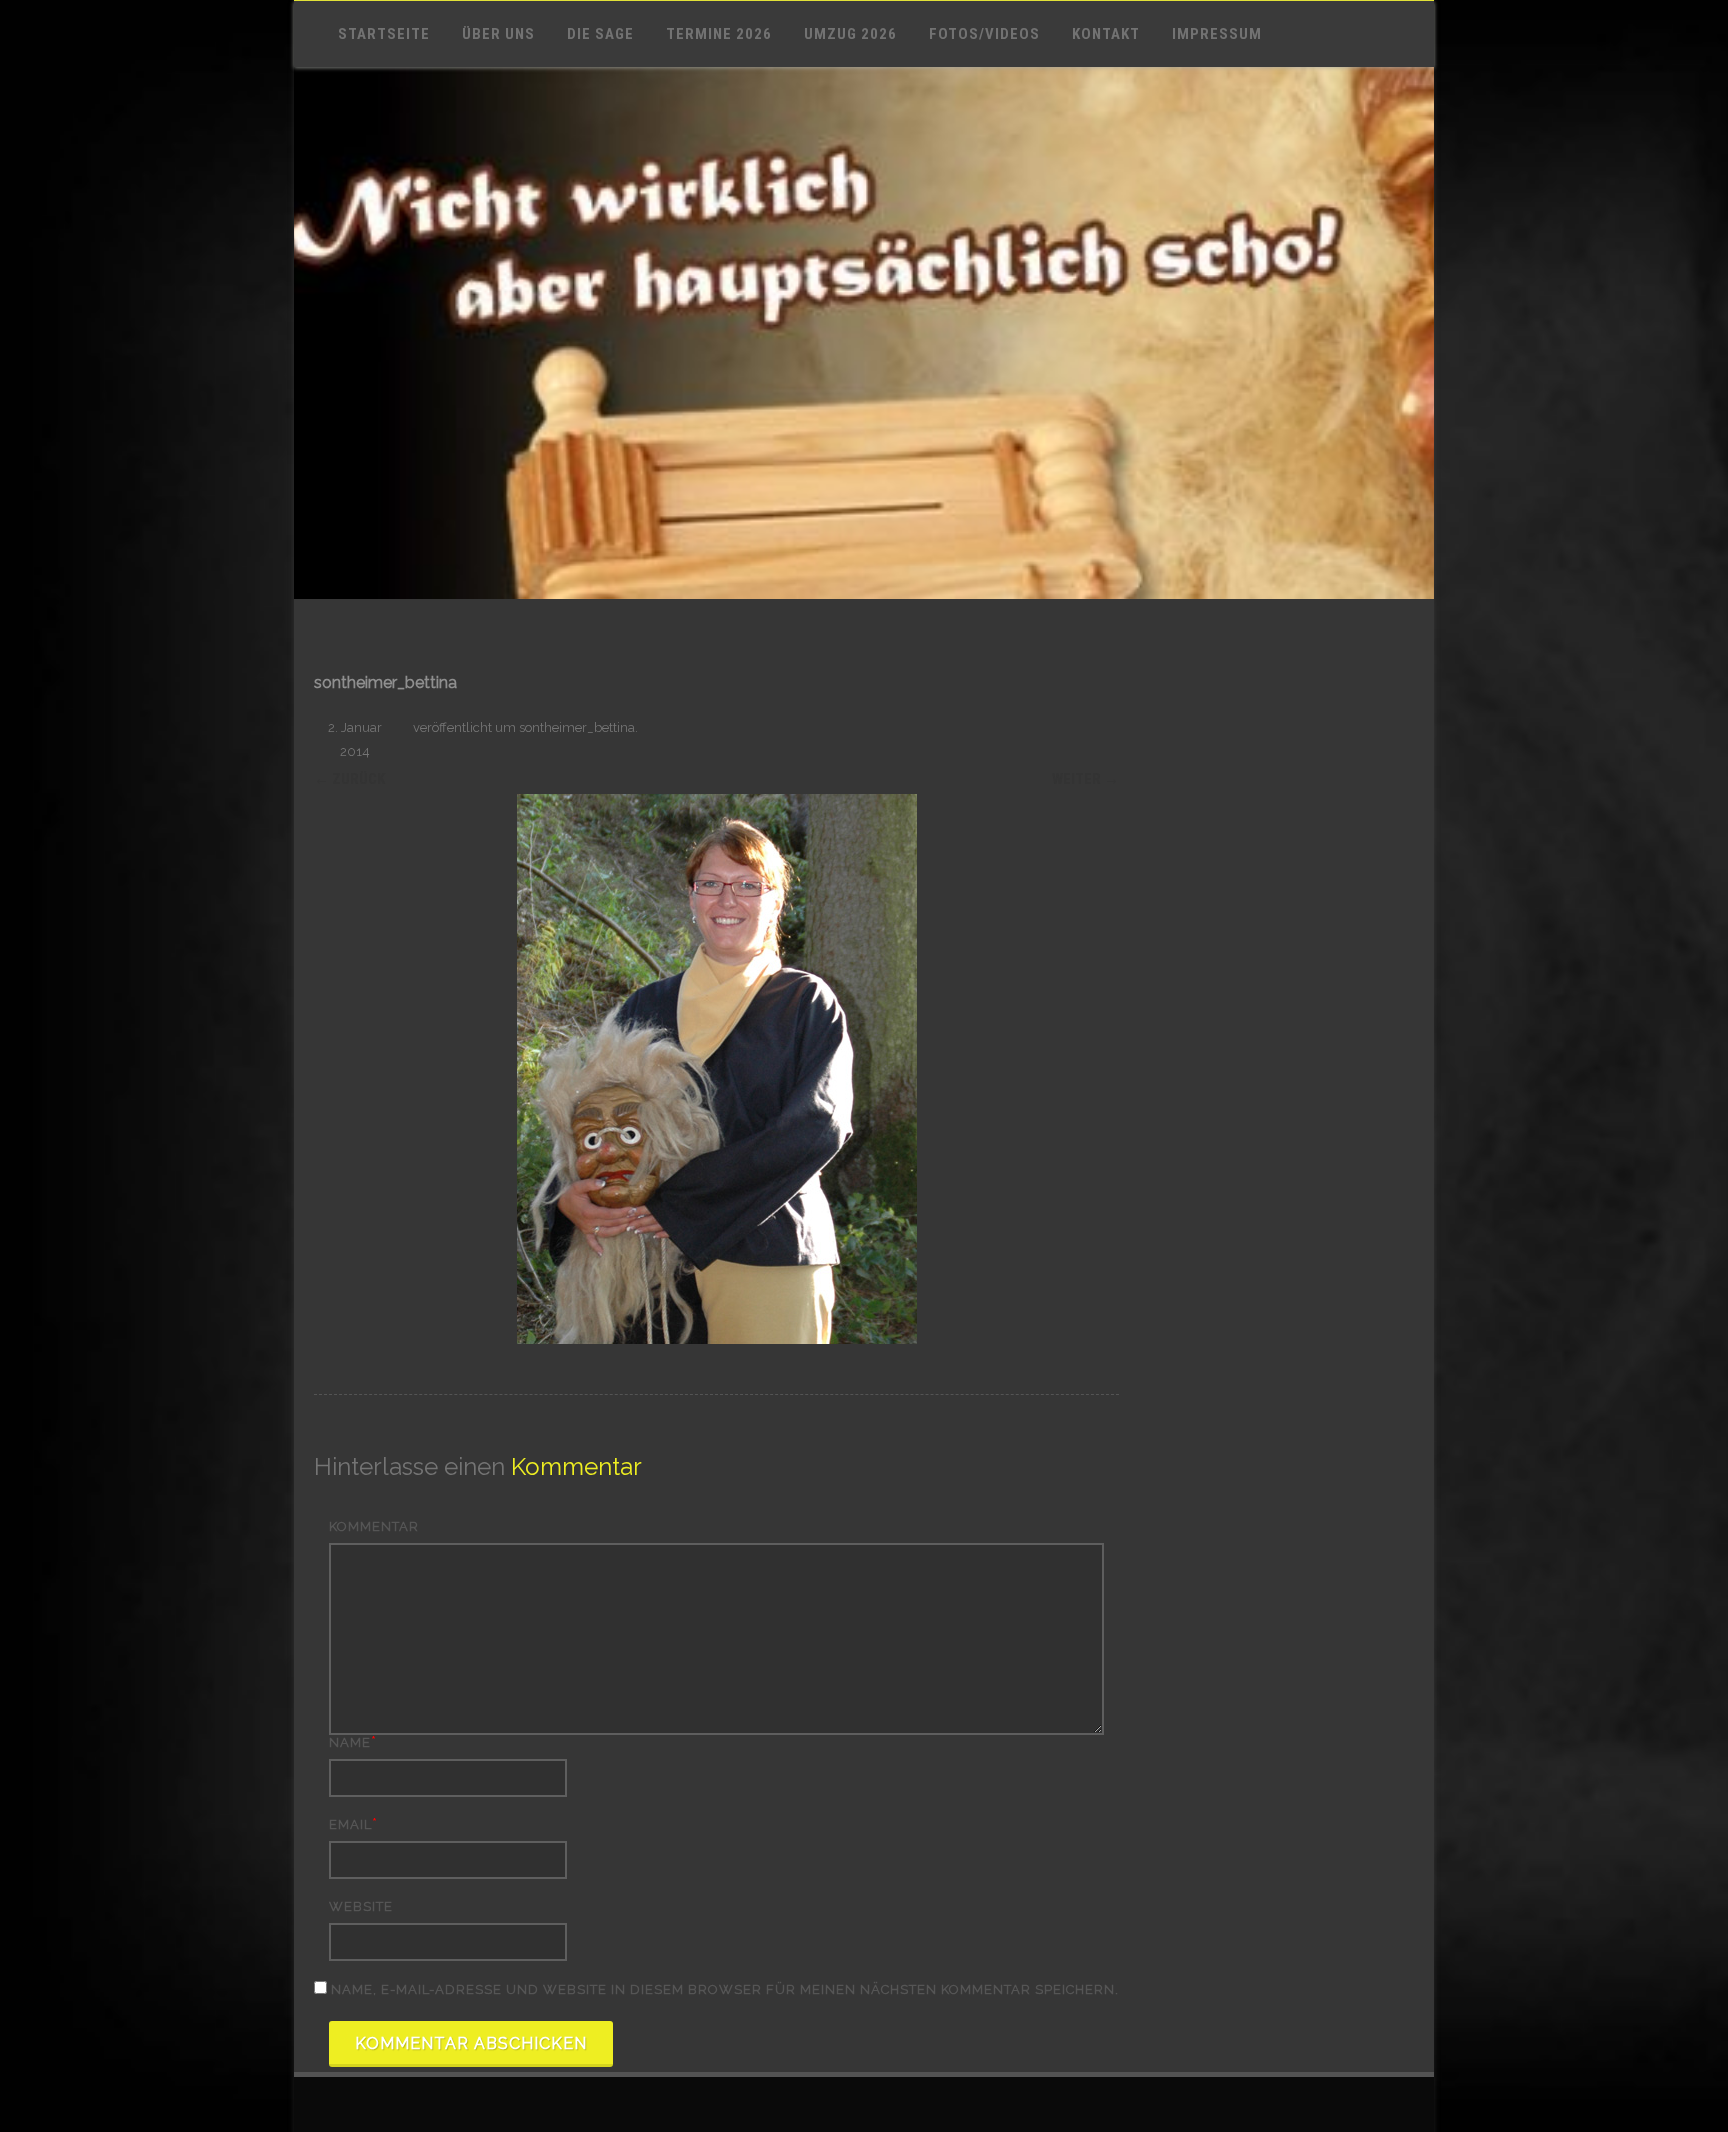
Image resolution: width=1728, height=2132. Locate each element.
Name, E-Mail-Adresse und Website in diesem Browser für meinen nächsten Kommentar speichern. (725, 1989)
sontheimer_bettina (577, 727)
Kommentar (374, 1526)
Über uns (498, 34)
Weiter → (1085, 779)
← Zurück (349, 779)
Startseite (384, 34)
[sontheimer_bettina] (716, 1069)
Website (361, 1906)
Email (350, 1824)
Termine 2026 (719, 34)
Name (350, 1742)
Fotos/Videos (984, 34)
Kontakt (1106, 34)
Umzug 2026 (850, 34)
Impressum (1217, 34)
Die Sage (600, 34)
